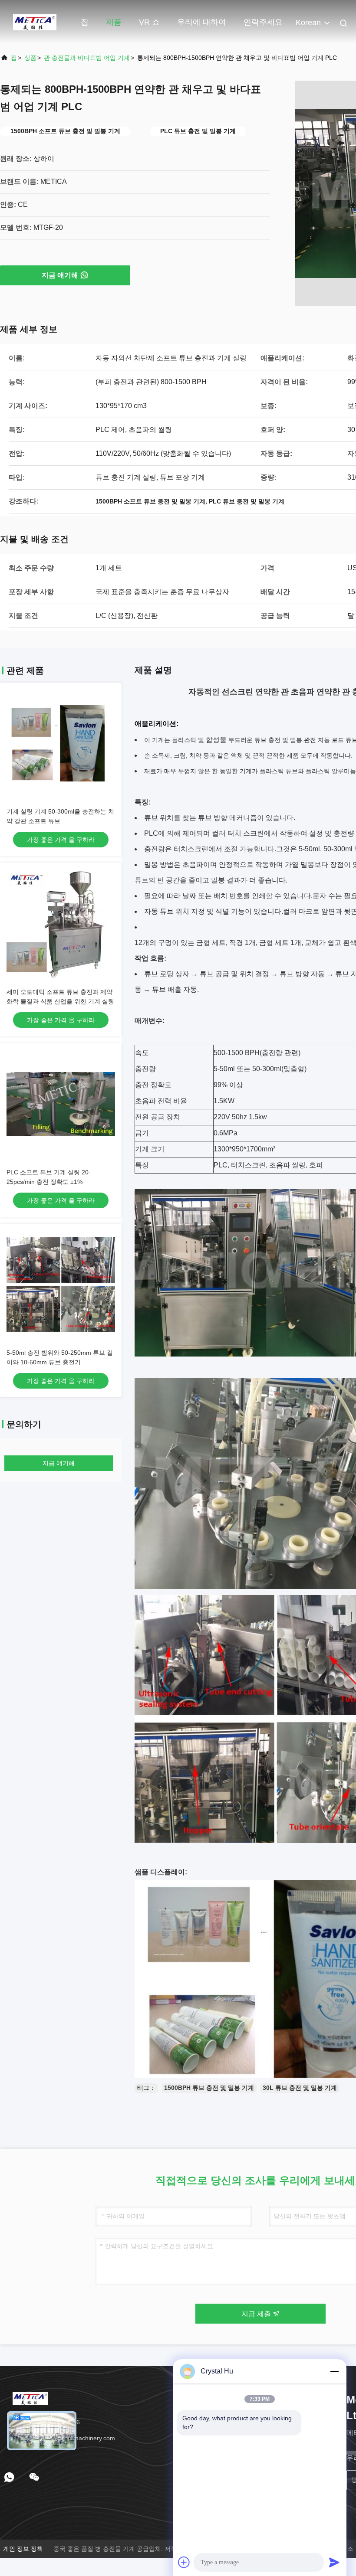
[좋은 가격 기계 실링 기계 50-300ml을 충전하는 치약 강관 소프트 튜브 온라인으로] (61, 743)
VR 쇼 (149, 22)
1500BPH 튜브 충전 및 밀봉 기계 (209, 2088)
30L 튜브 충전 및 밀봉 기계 (300, 2088)
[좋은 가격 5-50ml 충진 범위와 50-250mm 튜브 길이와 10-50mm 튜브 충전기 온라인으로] (61, 1285)
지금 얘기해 (60, 275)
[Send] (334, 2562)
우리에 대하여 (202, 22)
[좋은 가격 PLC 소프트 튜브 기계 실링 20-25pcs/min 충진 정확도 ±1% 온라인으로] (61, 1104)
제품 (114, 22)
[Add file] (184, 2562)
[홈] (35, 22)
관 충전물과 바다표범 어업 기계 (87, 58)
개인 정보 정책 (23, 2549)
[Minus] (334, 2371)
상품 (30, 58)
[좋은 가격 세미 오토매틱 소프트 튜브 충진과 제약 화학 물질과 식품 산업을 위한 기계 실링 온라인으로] (61, 924)
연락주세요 (263, 22)
